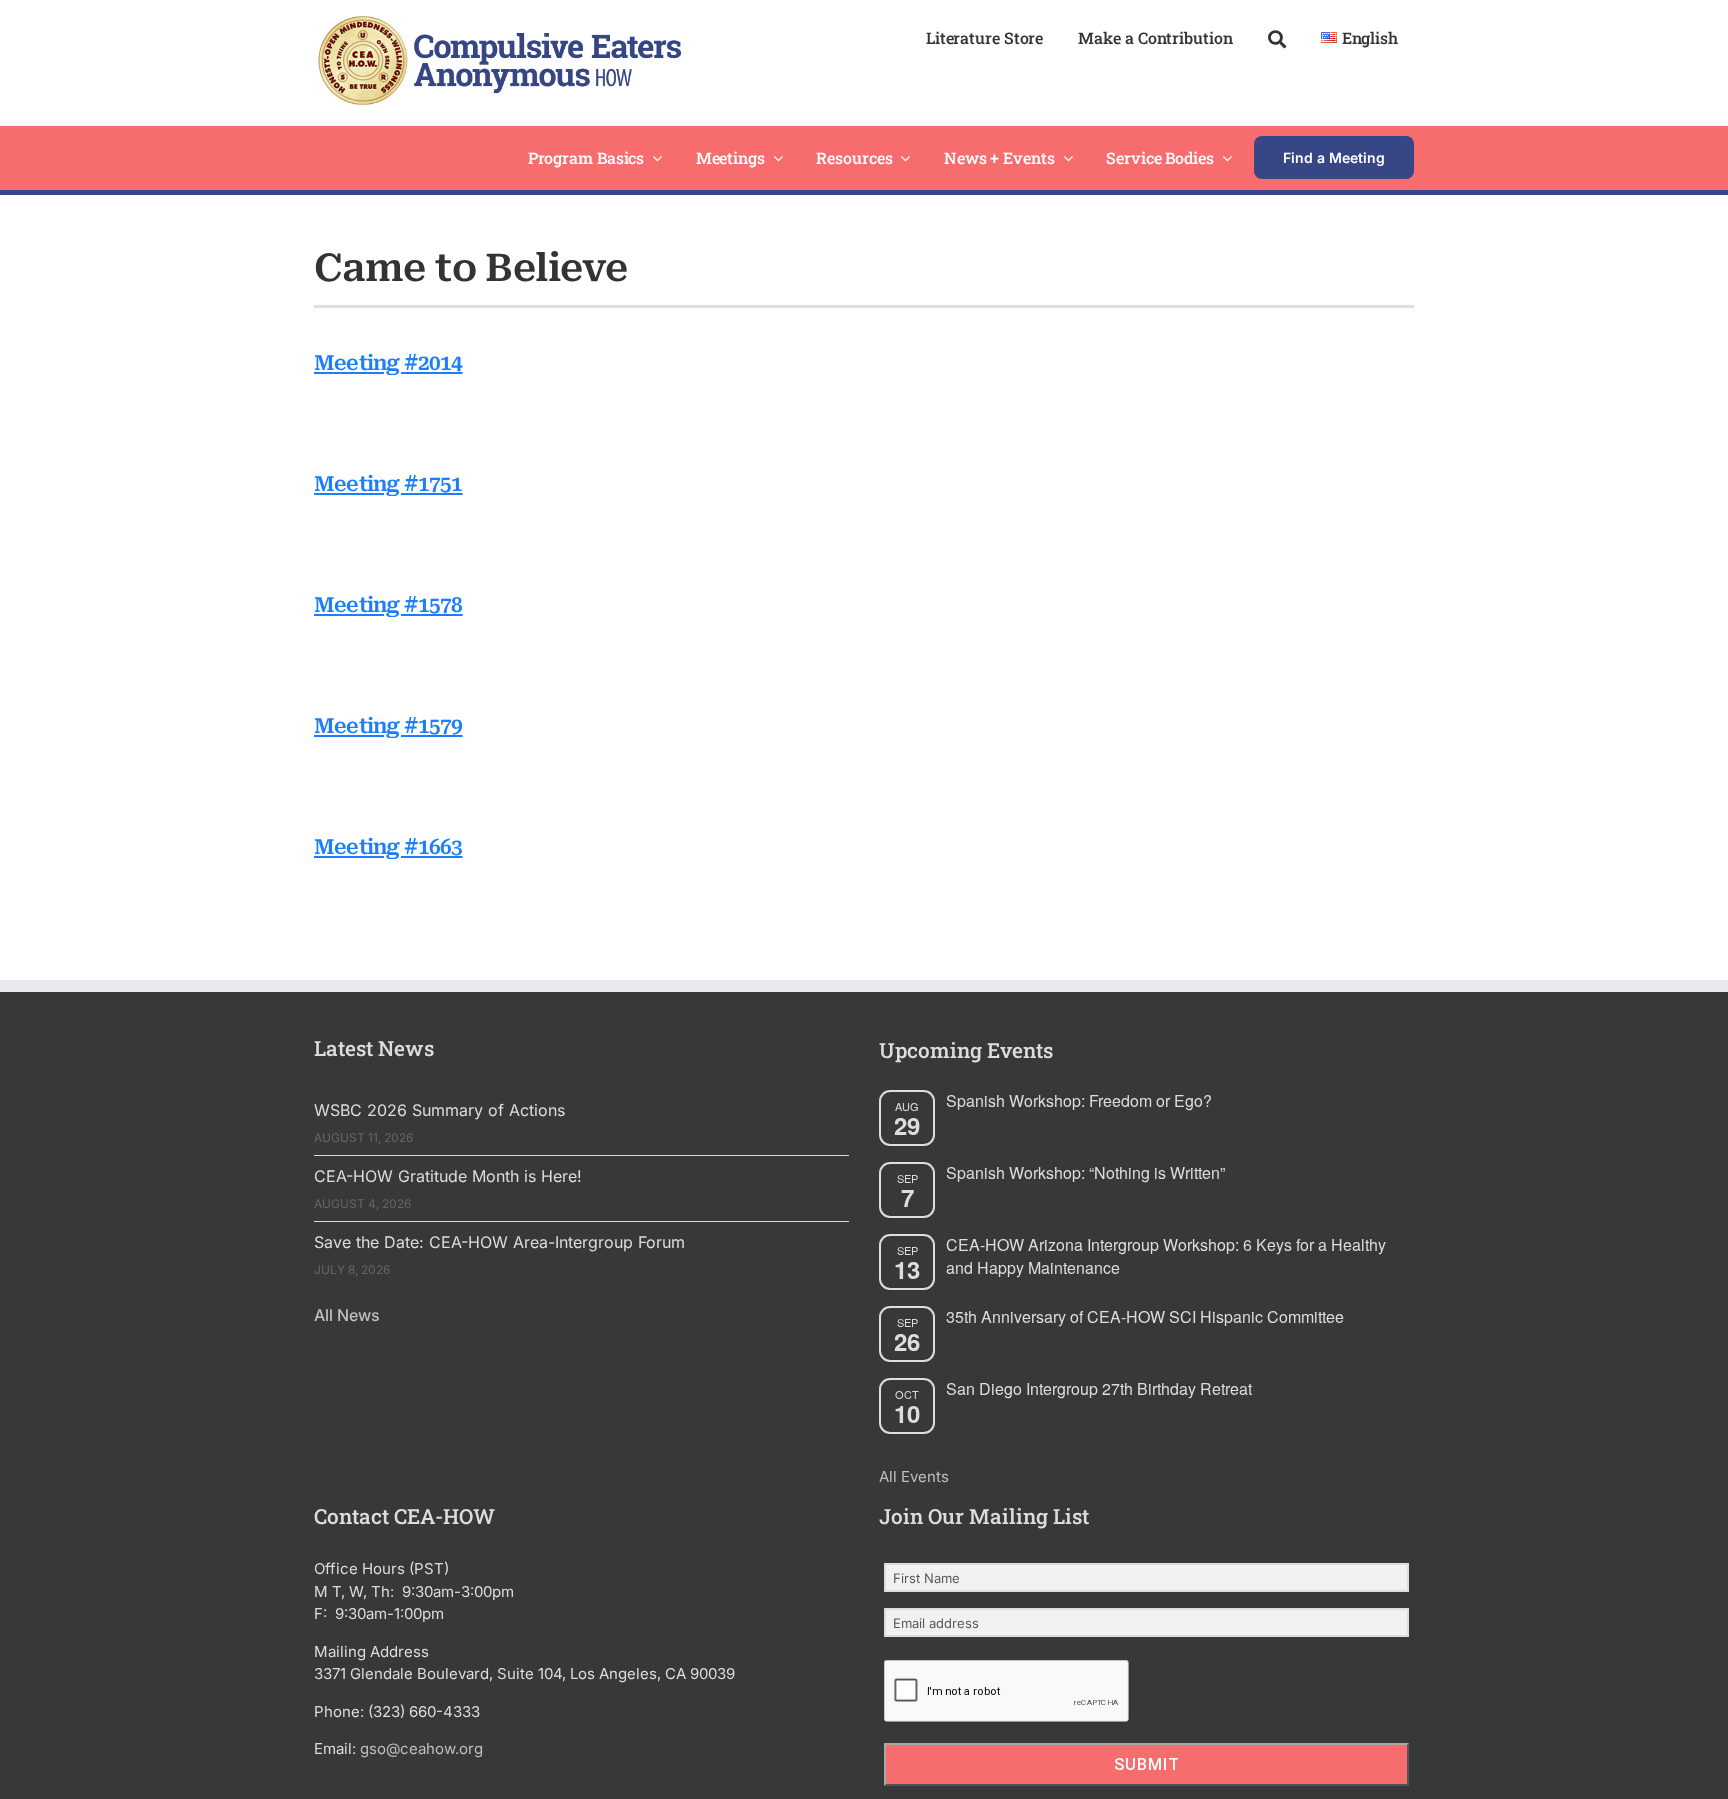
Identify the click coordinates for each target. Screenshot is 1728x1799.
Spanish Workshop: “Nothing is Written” (1085, 1172)
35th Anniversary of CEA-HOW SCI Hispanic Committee (1145, 1316)
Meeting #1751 (388, 484)
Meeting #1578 (388, 605)
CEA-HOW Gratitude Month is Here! (448, 1176)
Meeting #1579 (388, 726)
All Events (914, 1476)
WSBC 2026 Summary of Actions (439, 1110)
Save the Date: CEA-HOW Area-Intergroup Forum (499, 1242)
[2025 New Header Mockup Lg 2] (497, 24)
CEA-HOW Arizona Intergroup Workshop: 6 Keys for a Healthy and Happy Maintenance (1166, 1256)
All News (347, 1315)
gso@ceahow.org (421, 1748)
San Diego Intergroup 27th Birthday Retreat (1099, 1388)
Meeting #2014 (388, 363)
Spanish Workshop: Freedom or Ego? (1079, 1100)
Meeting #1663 (388, 847)
